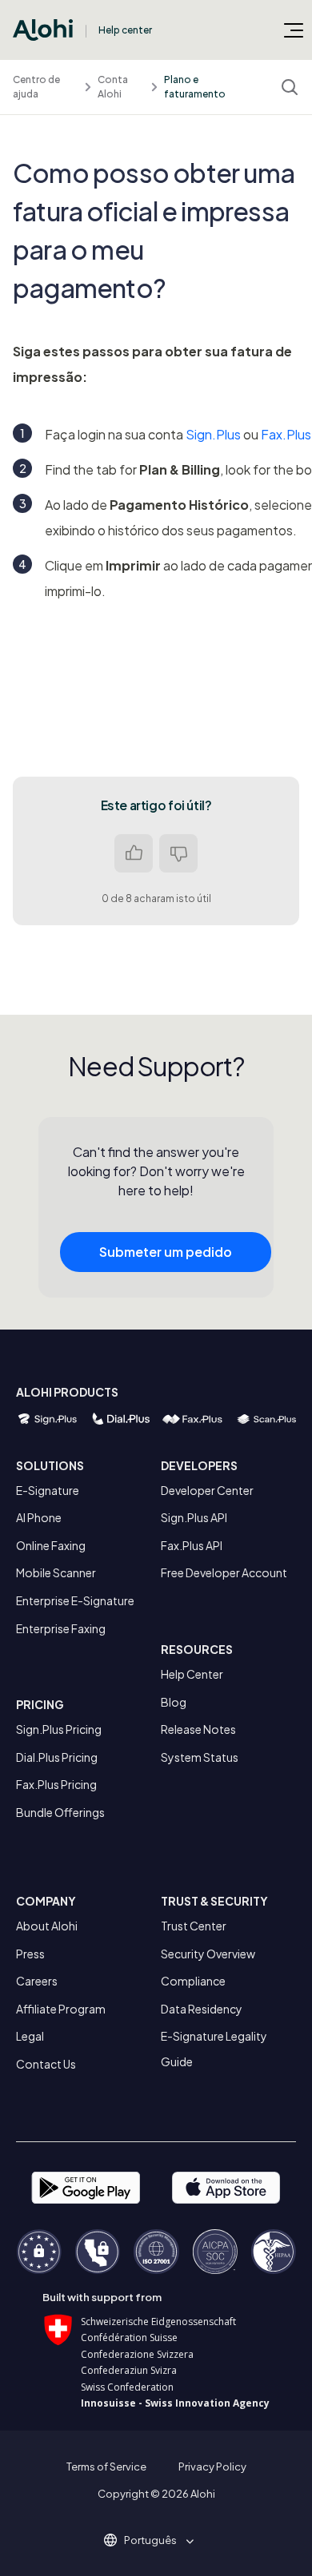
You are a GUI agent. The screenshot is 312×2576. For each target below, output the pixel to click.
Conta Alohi (113, 87)
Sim (134, 853)
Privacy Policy (212, 2467)
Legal (30, 2036)
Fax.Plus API (192, 1545)
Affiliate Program (61, 2009)
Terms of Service (106, 2467)
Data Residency (202, 2009)
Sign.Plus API (194, 1517)
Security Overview (208, 1954)
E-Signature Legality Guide (214, 2049)
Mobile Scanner (56, 1572)
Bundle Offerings (60, 1812)
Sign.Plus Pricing (59, 1729)
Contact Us (46, 2064)
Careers (37, 1981)
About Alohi (47, 1926)
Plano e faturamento (195, 87)
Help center (125, 30)
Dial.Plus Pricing (57, 1757)
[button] (156, 2540)
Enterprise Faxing (61, 1628)
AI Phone (39, 1517)
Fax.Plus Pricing (56, 1784)
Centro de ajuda (36, 87)
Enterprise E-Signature (75, 1600)
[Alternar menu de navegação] (294, 30)
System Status (200, 1757)
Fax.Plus (286, 434)
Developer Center (207, 1490)
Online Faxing (51, 1545)
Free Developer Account (224, 1572)
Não (178, 853)
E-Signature (48, 1490)
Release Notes (198, 1729)
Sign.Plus (213, 434)
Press (30, 1954)
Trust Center (194, 1926)
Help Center (192, 1674)
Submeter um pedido (166, 1252)
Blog (174, 1702)
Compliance (193, 1981)
